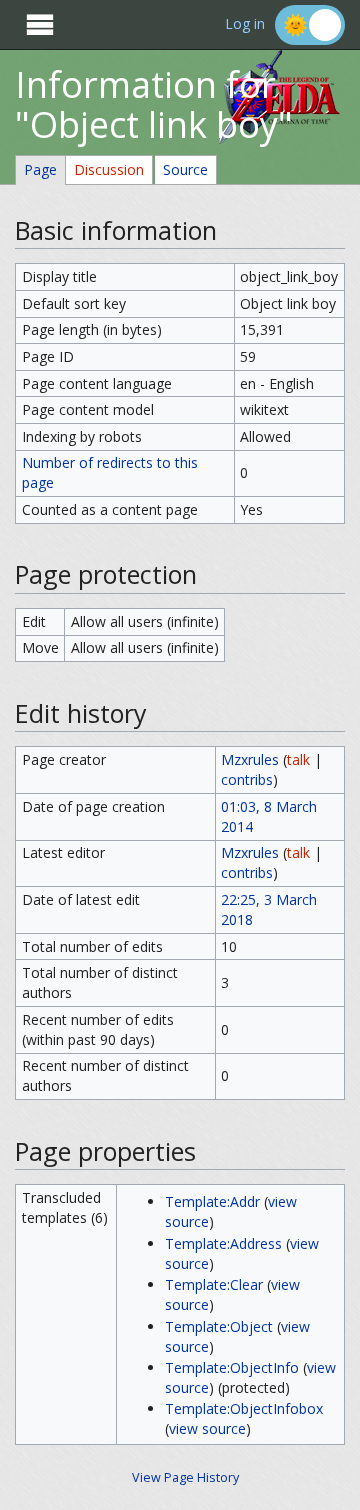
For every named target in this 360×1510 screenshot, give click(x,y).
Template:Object (219, 1326)
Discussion (109, 169)
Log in (245, 24)
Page (40, 169)
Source (185, 169)
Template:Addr (212, 1201)
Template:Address (223, 1243)
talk (298, 759)
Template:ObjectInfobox (244, 1408)
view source (207, 1428)
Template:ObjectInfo (232, 1367)
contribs (247, 779)
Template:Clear (214, 1284)
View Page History (185, 1477)
